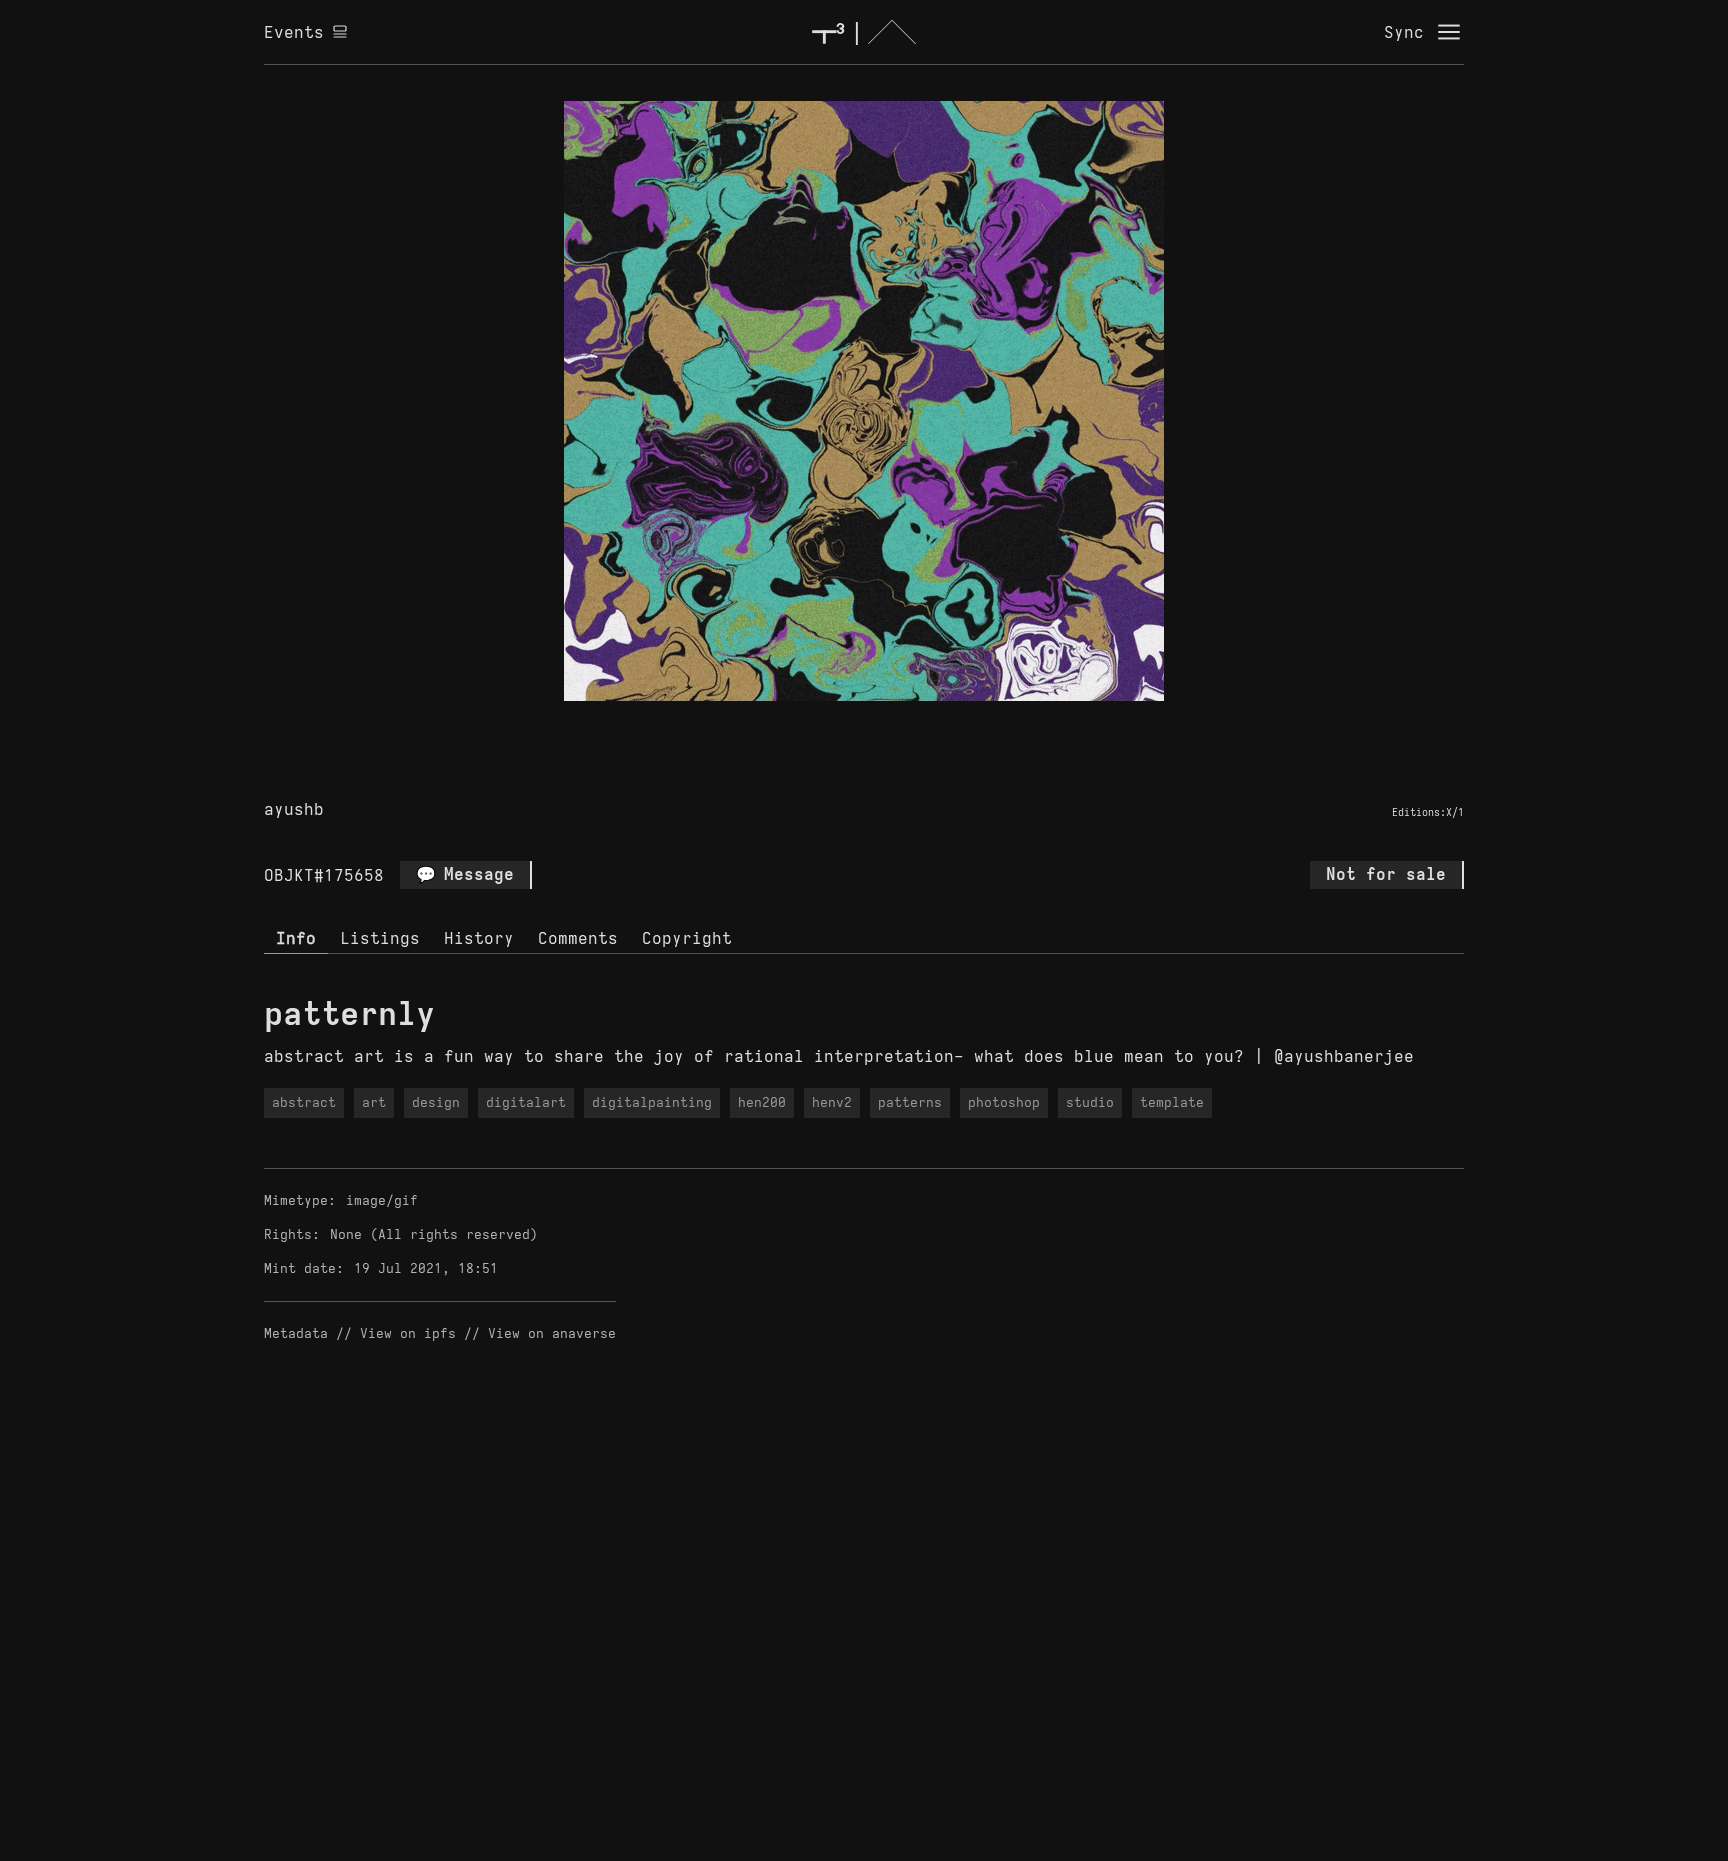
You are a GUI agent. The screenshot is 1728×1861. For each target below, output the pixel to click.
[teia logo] (864, 32)
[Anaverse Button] (887, 724)
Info (296, 938)
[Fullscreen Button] (841, 724)
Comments (578, 938)
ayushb (294, 809)
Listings (380, 938)
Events (294, 32)
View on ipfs (408, 1333)
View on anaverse (552, 1333)
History (479, 938)
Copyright (687, 938)
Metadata (296, 1333)
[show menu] (1449, 32)
